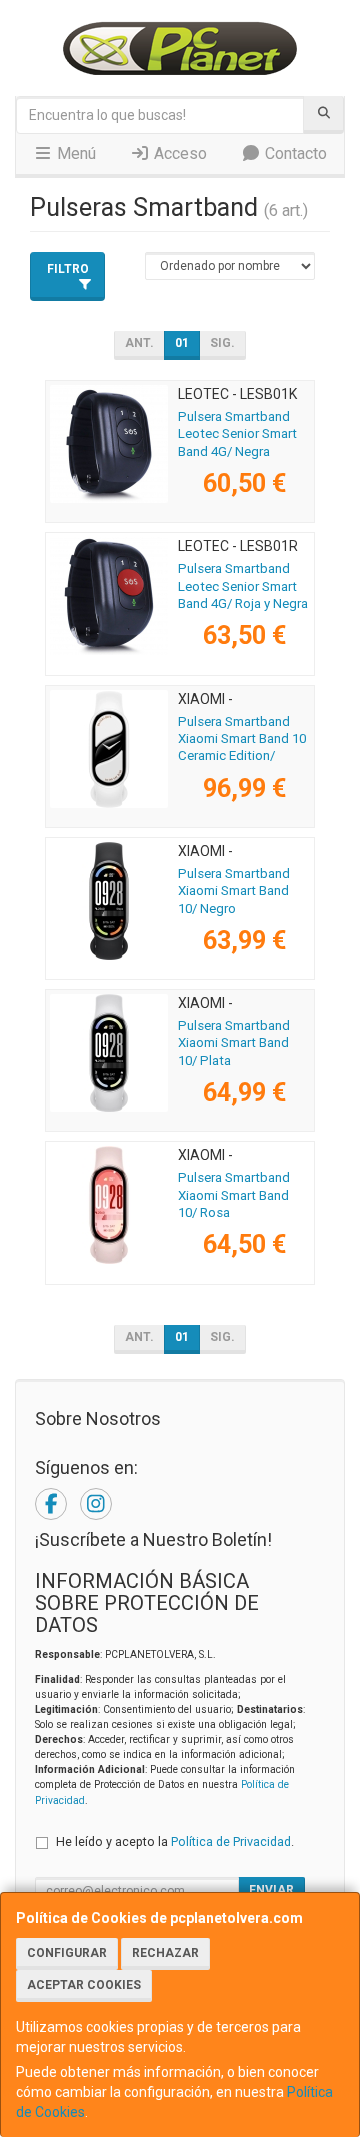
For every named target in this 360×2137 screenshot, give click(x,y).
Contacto (294, 153)
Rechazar (165, 1953)
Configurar (67, 1953)
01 (182, 343)
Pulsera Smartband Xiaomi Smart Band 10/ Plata (234, 1043)
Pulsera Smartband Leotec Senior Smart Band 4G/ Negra (237, 434)
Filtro (68, 269)
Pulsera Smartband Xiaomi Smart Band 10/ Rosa (234, 1195)
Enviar (271, 1890)
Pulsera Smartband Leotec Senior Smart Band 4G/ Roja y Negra (243, 586)
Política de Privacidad (231, 1841)
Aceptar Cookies (84, 1985)
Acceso (178, 153)
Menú (74, 153)
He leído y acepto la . (175, 1841)
